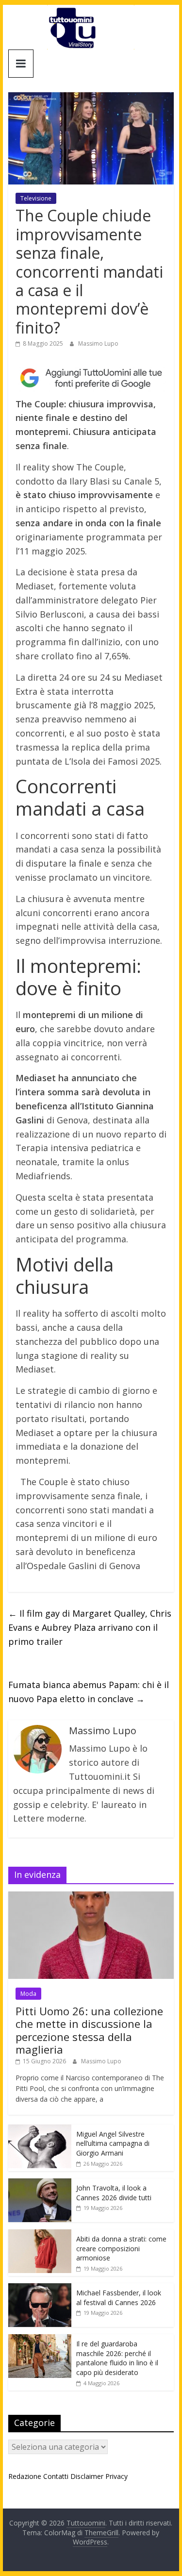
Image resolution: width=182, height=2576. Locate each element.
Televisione (36, 198)
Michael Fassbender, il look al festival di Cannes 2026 (119, 2298)
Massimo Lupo (98, 343)
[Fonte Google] (91, 378)
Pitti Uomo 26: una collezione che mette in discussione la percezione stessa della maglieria (89, 2030)
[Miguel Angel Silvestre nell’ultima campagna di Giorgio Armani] (40, 2130)
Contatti (56, 2476)
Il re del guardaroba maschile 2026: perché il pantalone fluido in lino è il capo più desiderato (117, 2358)
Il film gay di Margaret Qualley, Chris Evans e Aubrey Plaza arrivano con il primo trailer (90, 1627)
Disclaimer (87, 2476)
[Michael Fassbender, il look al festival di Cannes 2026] (40, 2288)
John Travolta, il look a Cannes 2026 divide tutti (114, 2193)
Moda (28, 1994)
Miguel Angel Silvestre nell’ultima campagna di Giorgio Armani (113, 2143)
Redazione (25, 2476)
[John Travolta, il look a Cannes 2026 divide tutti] (40, 2183)
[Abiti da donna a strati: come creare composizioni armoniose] (40, 2234)
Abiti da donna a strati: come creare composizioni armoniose (121, 2248)
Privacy (116, 2476)
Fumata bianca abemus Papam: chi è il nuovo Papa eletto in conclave (89, 1692)
